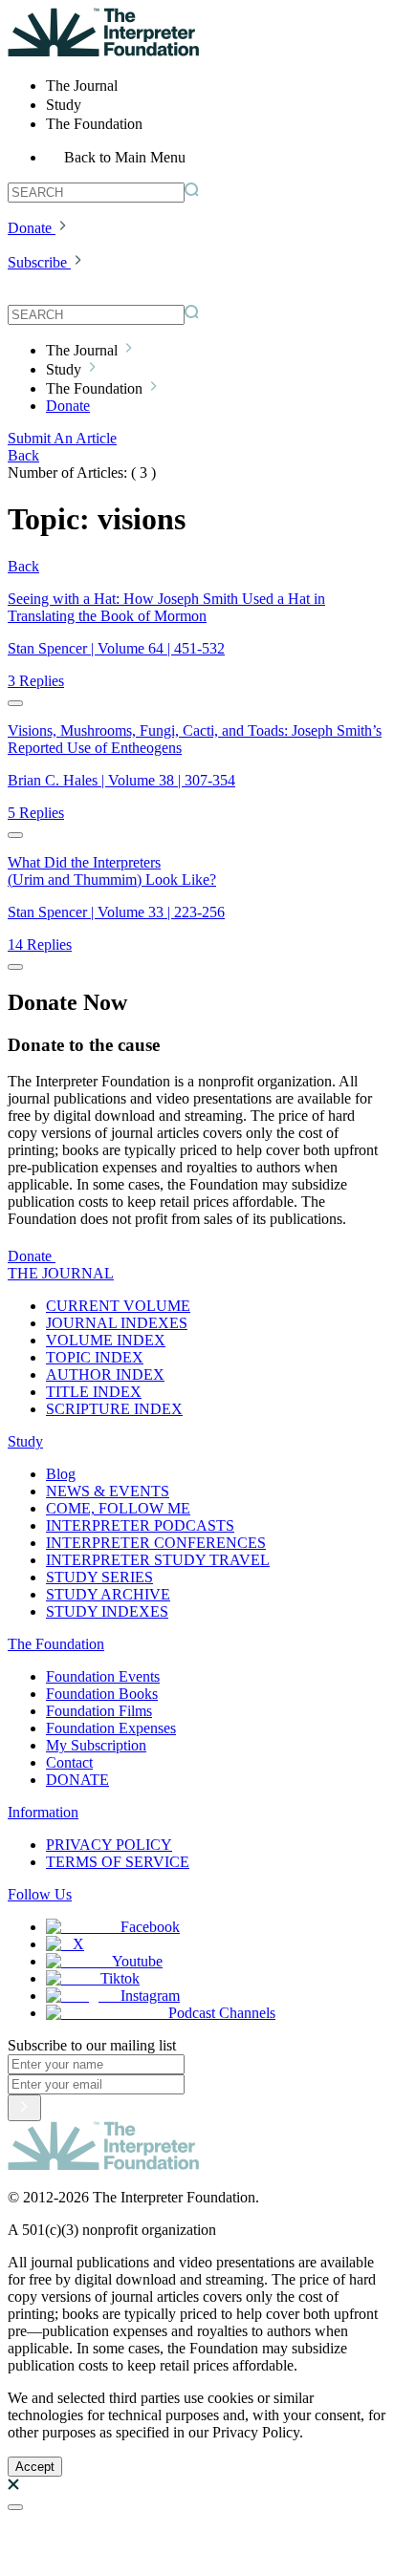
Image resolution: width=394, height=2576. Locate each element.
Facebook (150, 1927)
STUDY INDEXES (107, 1611)
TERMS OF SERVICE (118, 1862)
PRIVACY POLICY (109, 1845)
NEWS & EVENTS (108, 1491)
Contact (69, 1762)
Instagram (150, 1996)
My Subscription (96, 1745)
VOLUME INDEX (106, 1340)
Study (25, 1441)
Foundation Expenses (111, 1728)
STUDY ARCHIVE (108, 1594)
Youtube (137, 1961)
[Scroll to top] (15, 2507)
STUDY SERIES (99, 1577)
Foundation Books (102, 1694)
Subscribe (37, 262)
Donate (30, 228)
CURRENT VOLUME (118, 1306)
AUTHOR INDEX (105, 1374)
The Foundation (56, 1644)
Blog (61, 1474)
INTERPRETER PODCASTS (140, 1525)
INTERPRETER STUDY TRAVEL (158, 1560)
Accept (35, 2467)
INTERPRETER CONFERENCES (156, 1543)
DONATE (77, 1780)
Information (43, 1812)
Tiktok (120, 1978)
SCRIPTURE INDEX (114, 1409)
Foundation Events (103, 1676)
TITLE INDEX (94, 1392)
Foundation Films (99, 1711)
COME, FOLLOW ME (118, 1508)
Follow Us (40, 1894)
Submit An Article (62, 438)
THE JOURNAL (61, 1273)
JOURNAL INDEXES (117, 1323)
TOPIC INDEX (95, 1357)
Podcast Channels (222, 2013)
